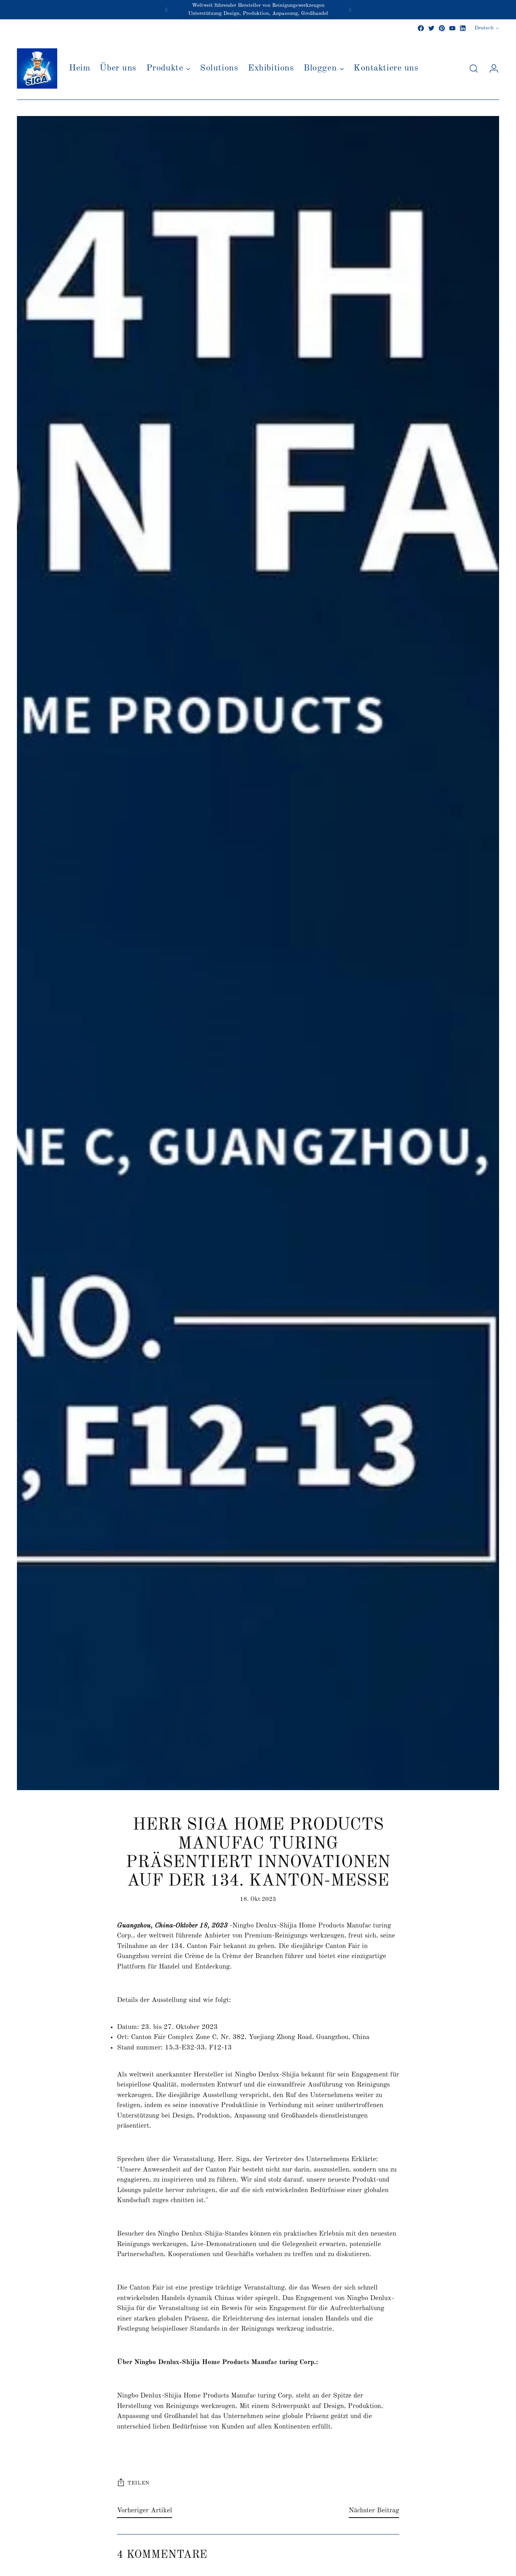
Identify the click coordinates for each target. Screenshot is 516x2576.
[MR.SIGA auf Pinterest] (442, 28)
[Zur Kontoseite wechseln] (491, 68)
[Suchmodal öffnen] (474, 68)
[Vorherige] (166, 10)
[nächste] (350, 10)
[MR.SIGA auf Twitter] (431, 28)
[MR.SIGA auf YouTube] (452, 28)
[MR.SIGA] (37, 68)
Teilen (138, 2483)
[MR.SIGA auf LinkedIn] (463, 28)
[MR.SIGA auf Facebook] (421, 28)
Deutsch (484, 28)
